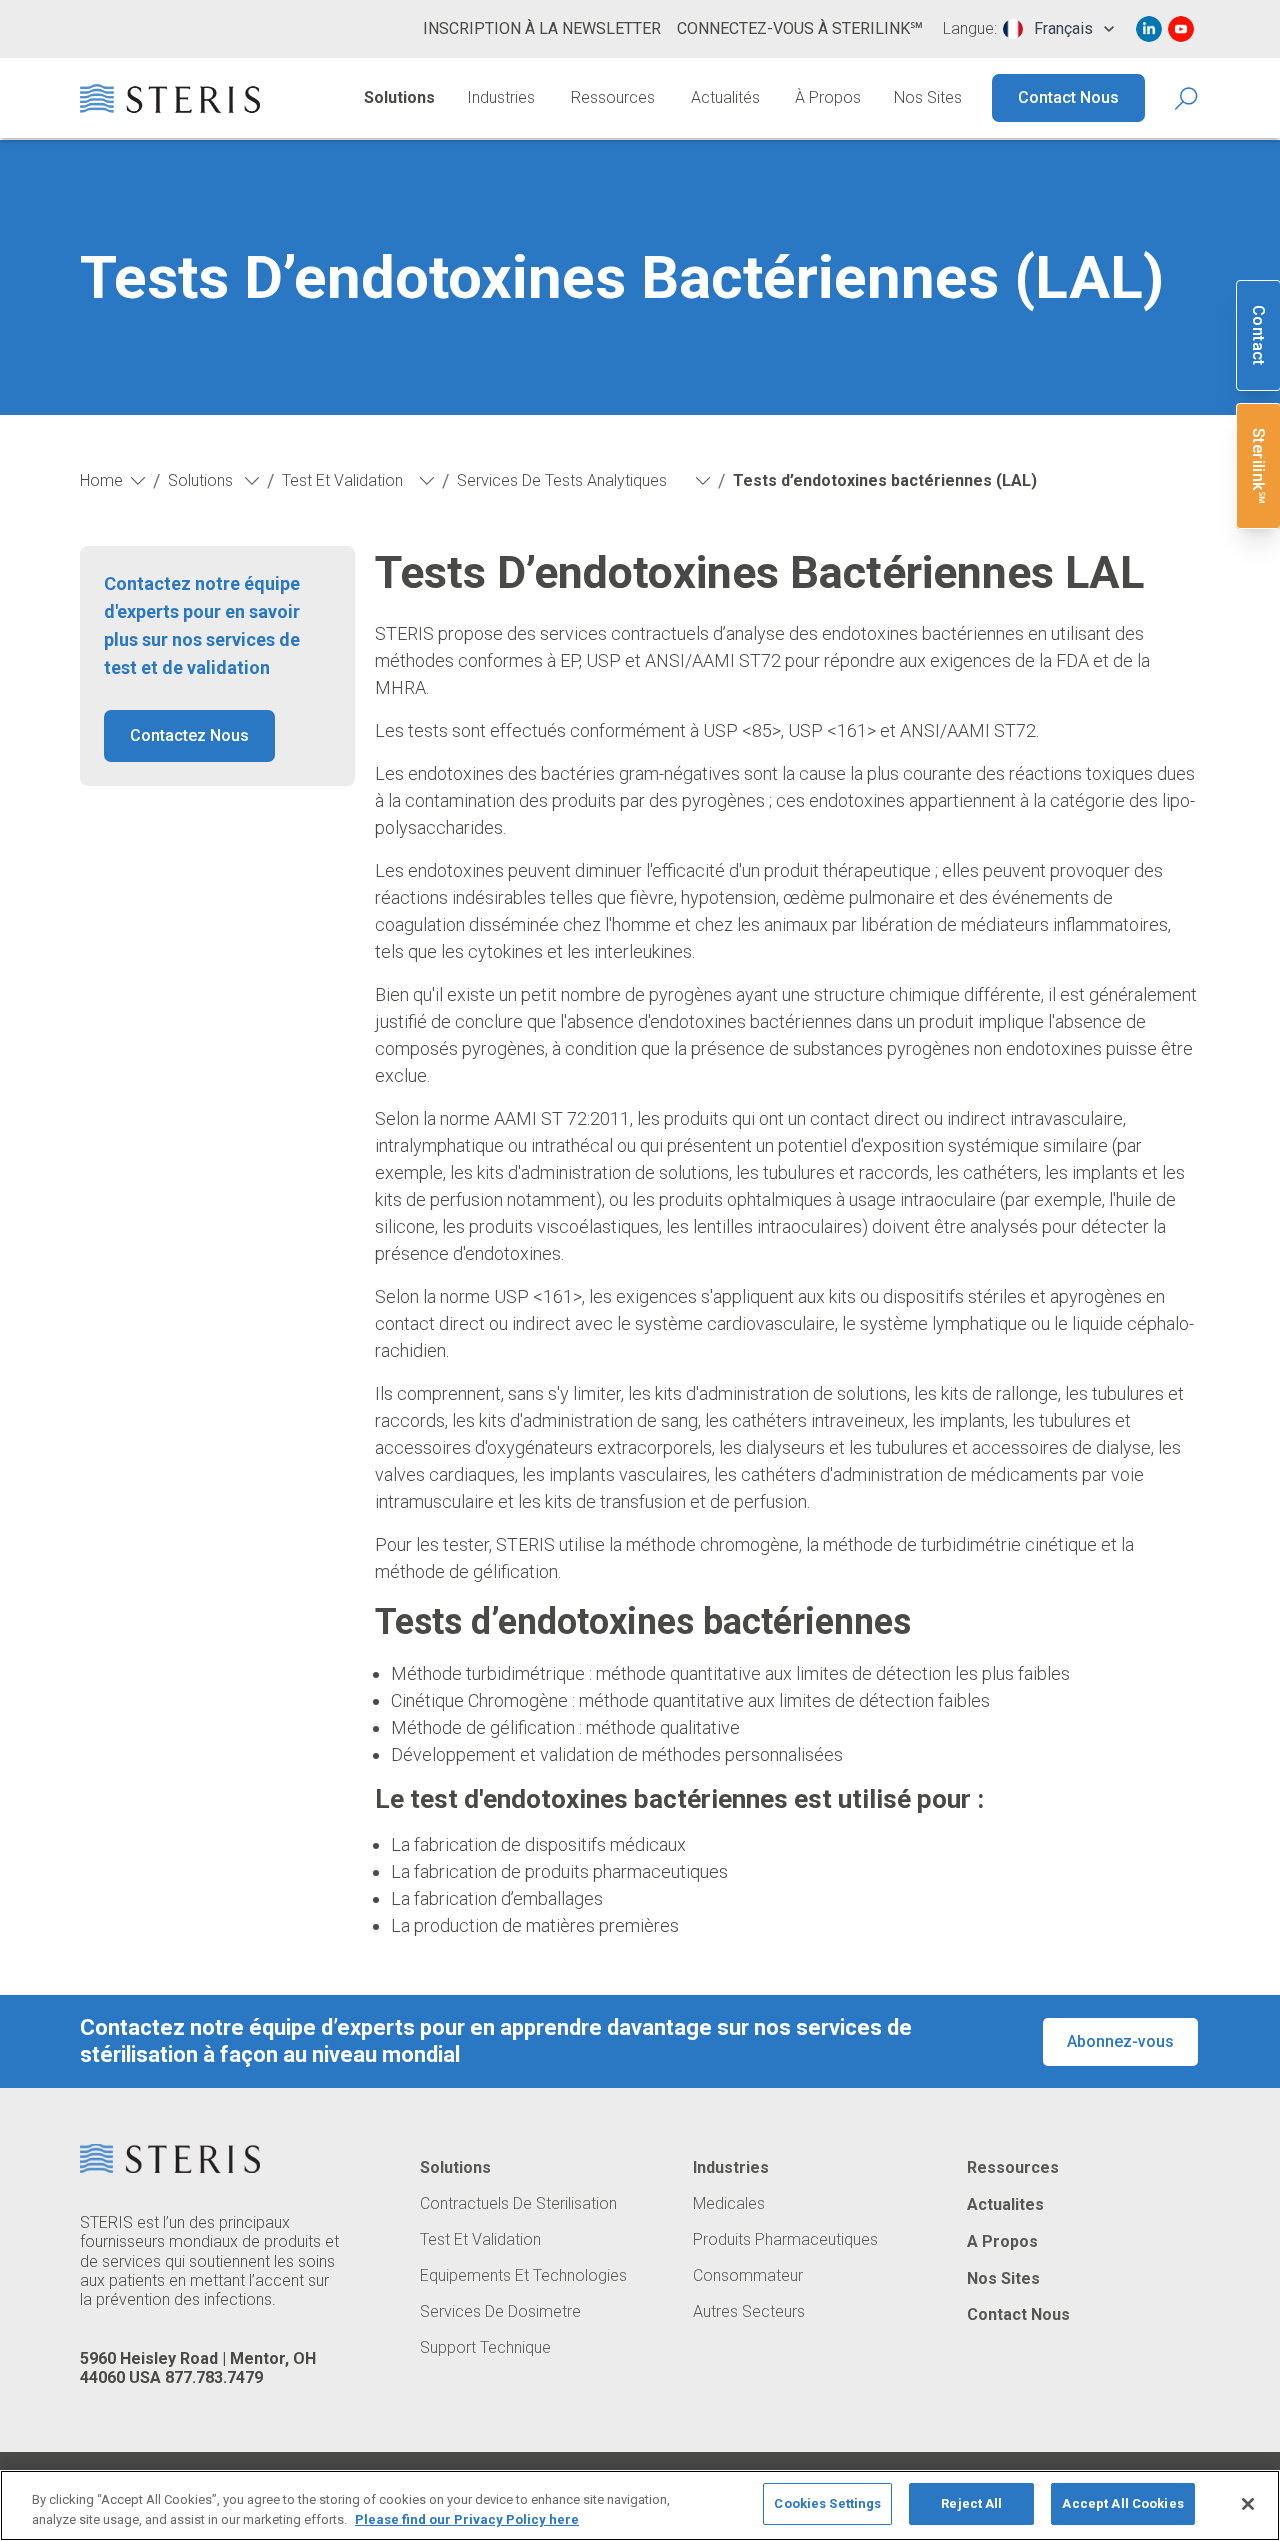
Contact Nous (1068, 97)
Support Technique (485, 2348)
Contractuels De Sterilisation (518, 2204)
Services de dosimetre (500, 2312)
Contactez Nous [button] (189, 735)
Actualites (1005, 2205)
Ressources (613, 97)
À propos (828, 97)
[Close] (1248, 2504)
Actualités (725, 97)
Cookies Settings (827, 2503)
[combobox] (1058, 29)
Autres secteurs (749, 2312)
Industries (501, 97)
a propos (1002, 2242)
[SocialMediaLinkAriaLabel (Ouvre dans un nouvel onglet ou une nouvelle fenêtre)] (1149, 29)
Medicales (729, 2204)
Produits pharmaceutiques (785, 2240)
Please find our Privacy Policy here (467, 2519)
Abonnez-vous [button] (1120, 2041)
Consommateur (748, 2276)
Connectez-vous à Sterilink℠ (800, 28)
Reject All (971, 2503)
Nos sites (928, 97)
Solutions (399, 97)
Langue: (970, 29)
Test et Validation (480, 2240)
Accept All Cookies (1122, 2503)
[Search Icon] (1187, 98)
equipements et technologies (523, 2276)
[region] (640, 2505)
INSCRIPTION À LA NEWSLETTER (542, 28)
